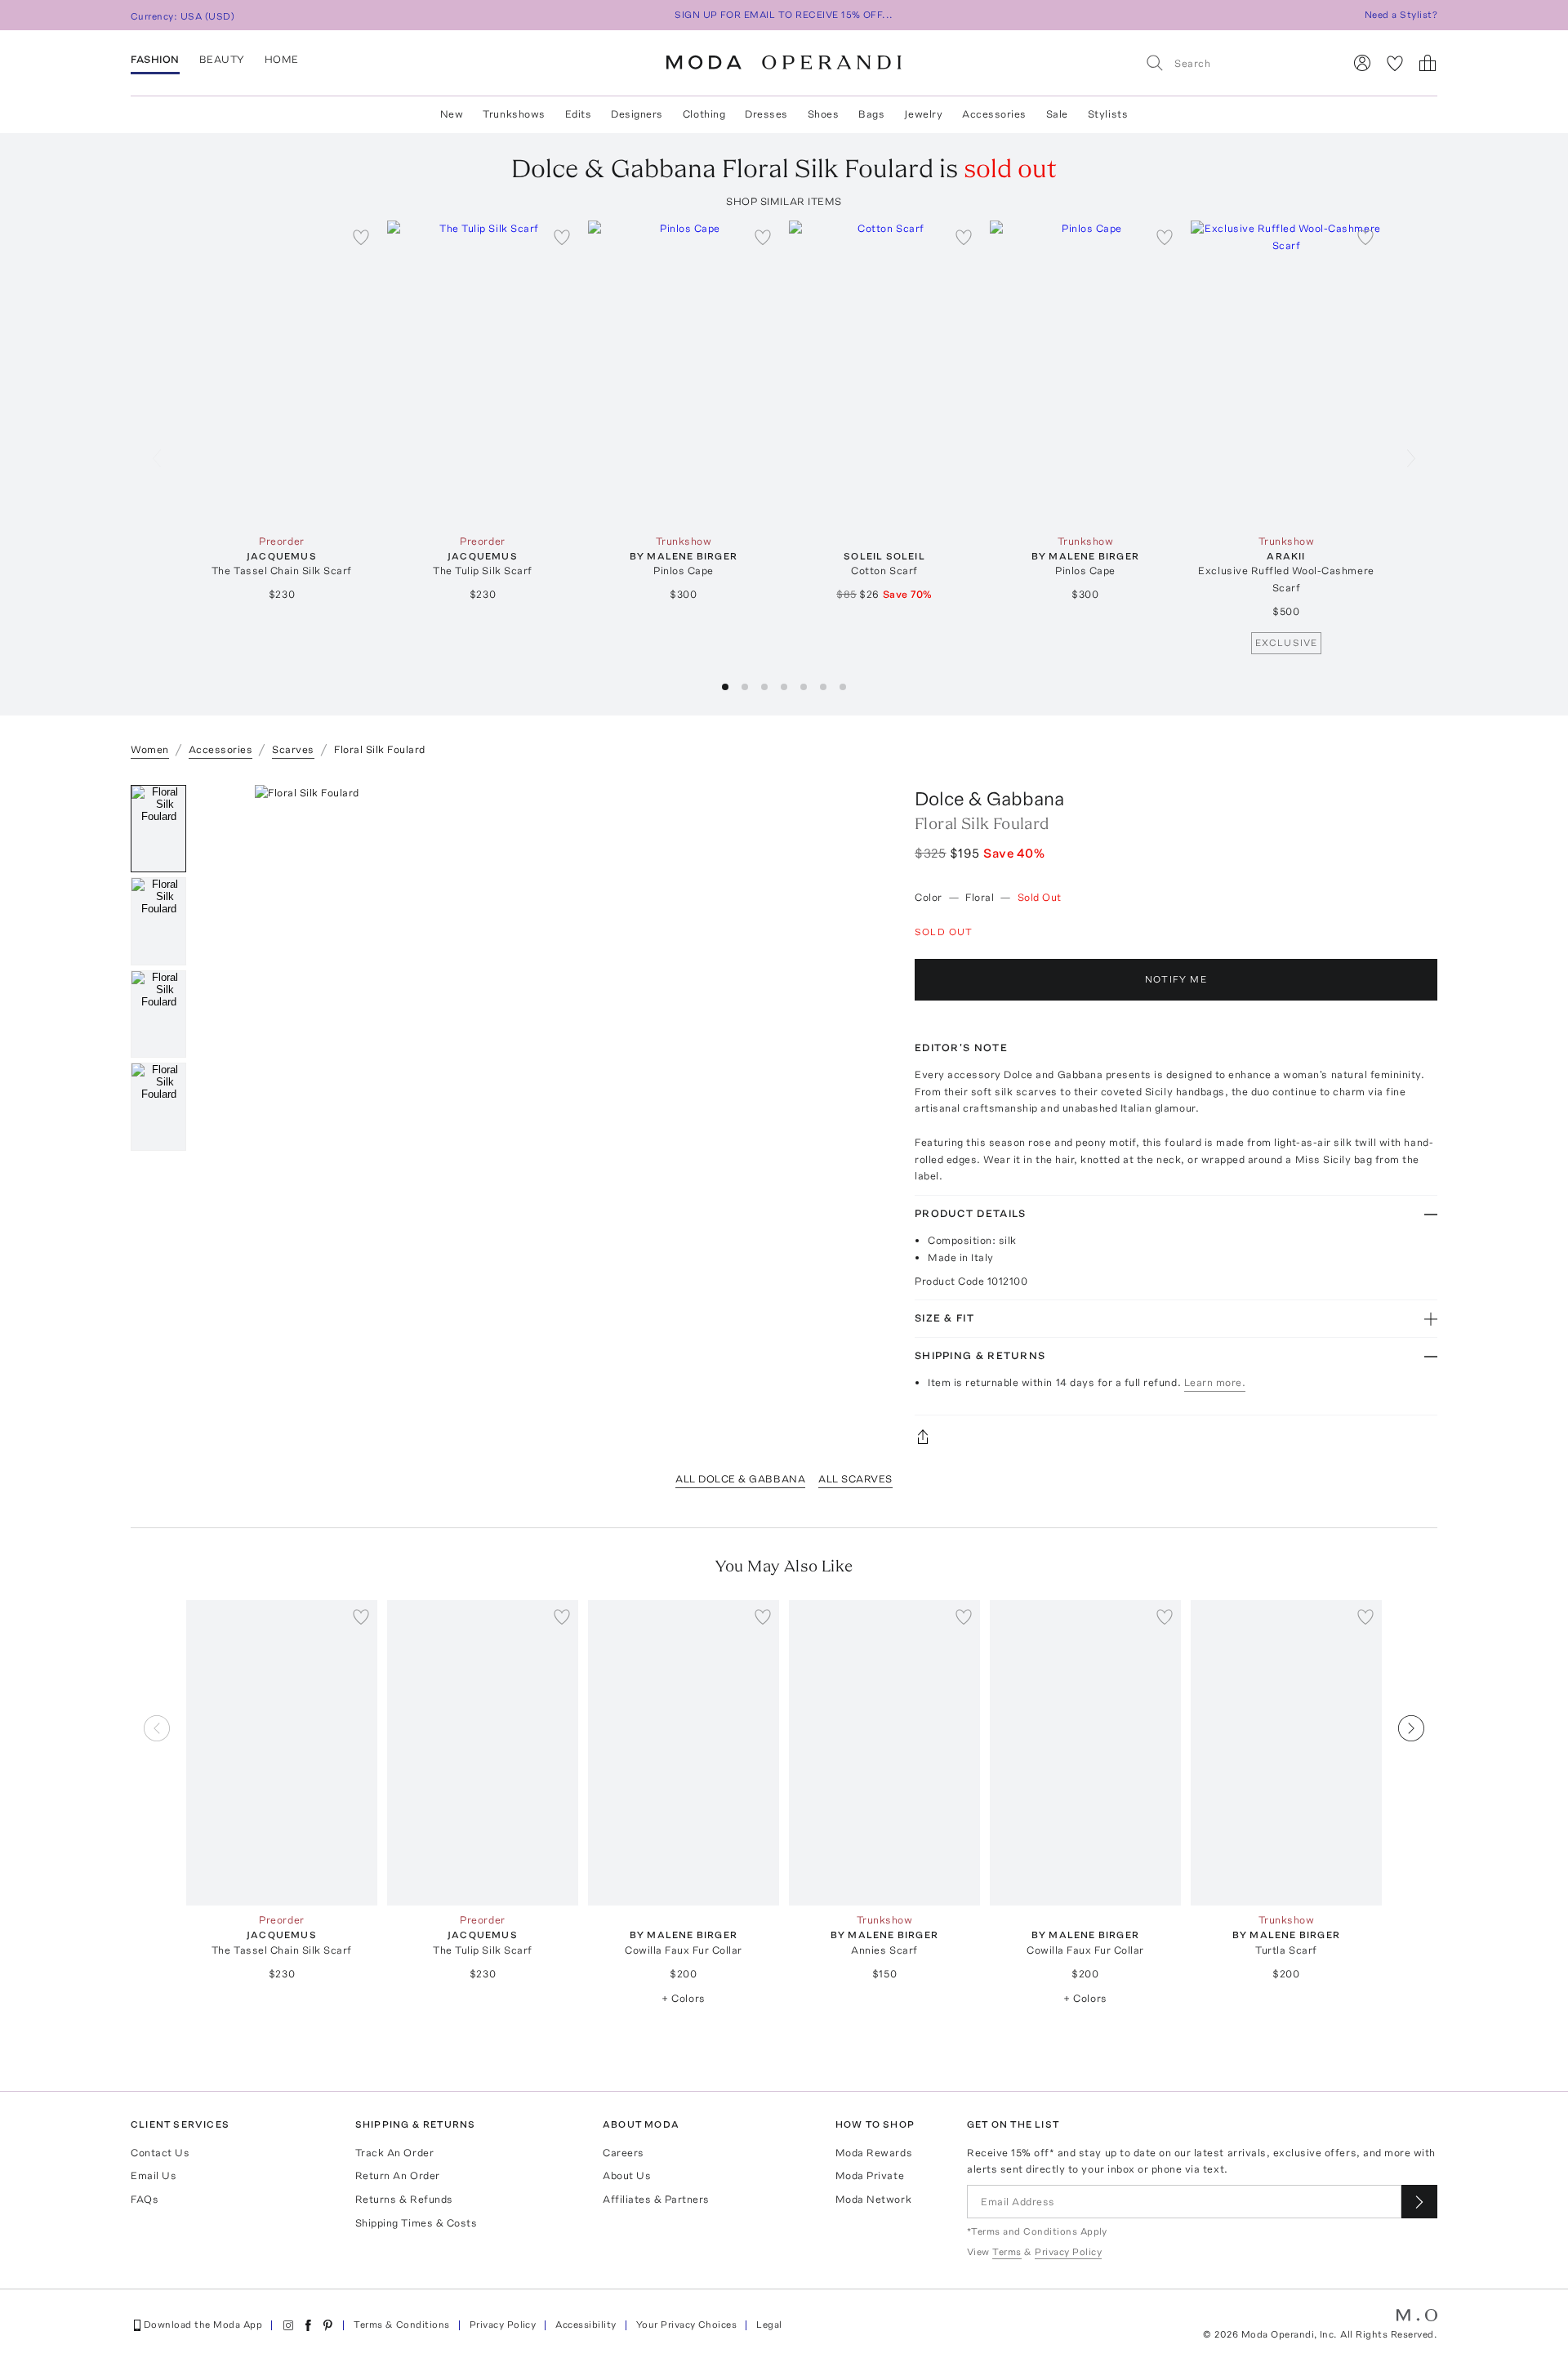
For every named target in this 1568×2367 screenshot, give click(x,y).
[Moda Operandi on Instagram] (288, 2325)
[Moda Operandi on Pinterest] (327, 2325)
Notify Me (1176, 979)
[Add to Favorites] (361, 237)
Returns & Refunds (404, 2199)
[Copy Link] (1176, 1437)
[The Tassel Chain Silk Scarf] (282, 374)
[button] (725, 687)
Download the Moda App (203, 2325)
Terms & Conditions (402, 2325)
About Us (627, 2175)
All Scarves (855, 1479)
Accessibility (586, 2325)
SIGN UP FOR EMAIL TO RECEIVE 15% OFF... (784, 15)
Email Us (154, 2175)
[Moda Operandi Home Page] (784, 63)
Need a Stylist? (1401, 15)
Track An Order (394, 2153)
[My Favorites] (1395, 63)
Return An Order (398, 2175)
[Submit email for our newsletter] (1419, 2202)
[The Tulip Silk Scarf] (483, 374)
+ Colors (683, 1998)
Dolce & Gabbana (989, 798)
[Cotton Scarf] (884, 374)
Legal (769, 2325)
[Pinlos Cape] (684, 374)
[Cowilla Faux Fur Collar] (684, 1753)
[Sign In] (1362, 63)
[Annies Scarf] (884, 1753)
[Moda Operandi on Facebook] (308, 2325)
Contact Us (160, 2153)
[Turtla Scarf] (1286, 1753)
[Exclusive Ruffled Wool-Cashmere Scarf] (1286, 374)
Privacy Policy (503, 2325)
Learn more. (1215, 1382)
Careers (624, 2153)
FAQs (145, 2199)
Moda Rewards (874, 2153)
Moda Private (870, 2175)
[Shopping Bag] (1428, 63)
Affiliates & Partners (656, 2199)
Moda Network (873, 2199)
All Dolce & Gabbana (740, 1479)
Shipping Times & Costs (416, 2223)
